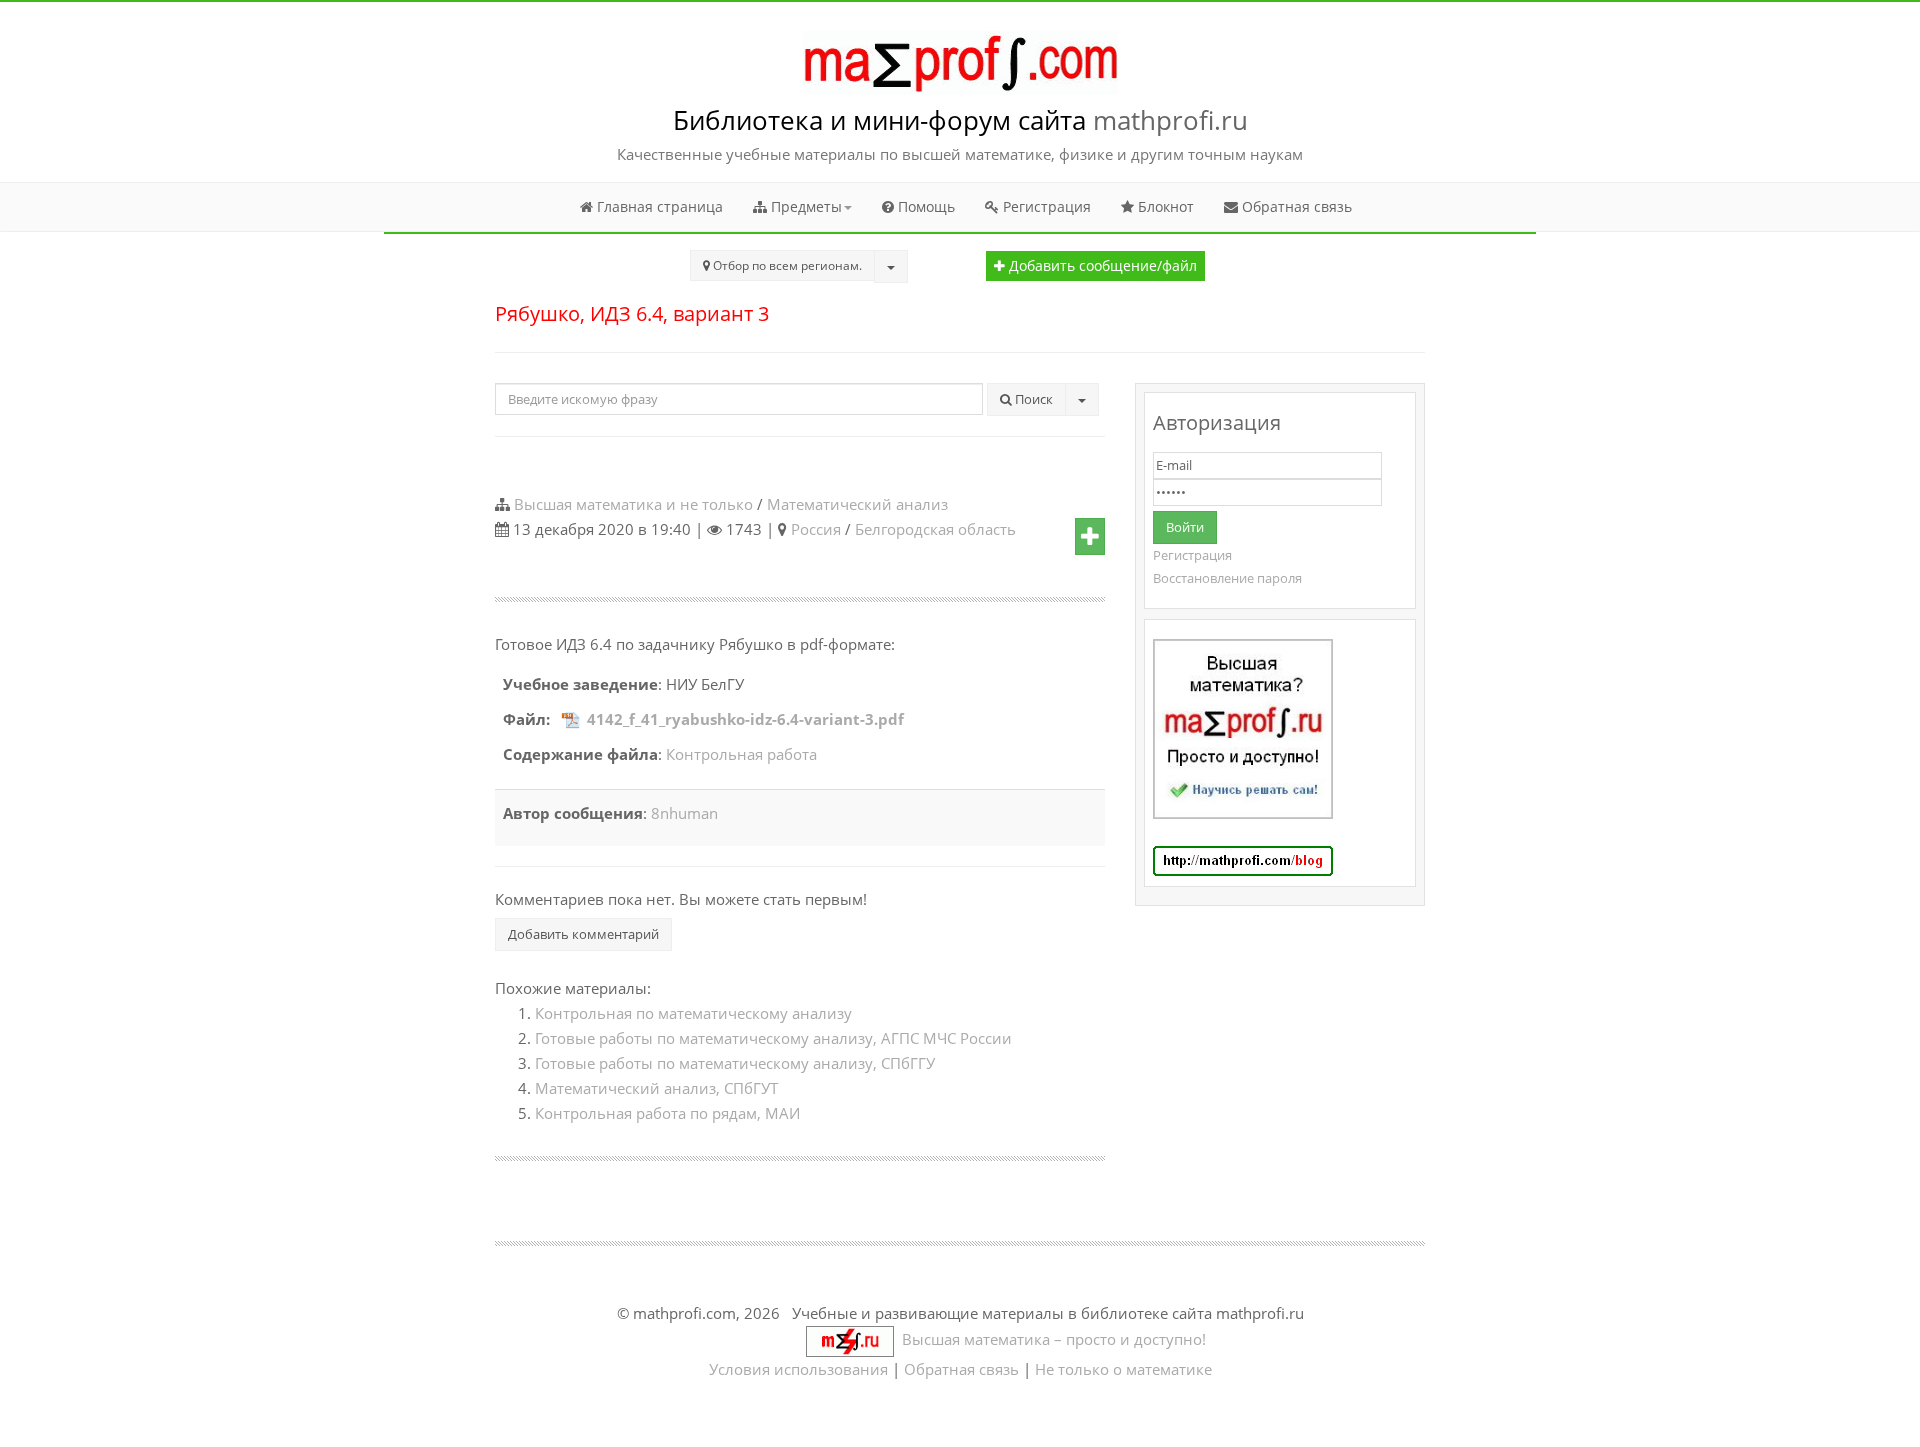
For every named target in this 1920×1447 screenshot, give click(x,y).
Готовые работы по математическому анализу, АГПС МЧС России (773, 1038)
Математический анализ (857, 504)
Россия (816, 529)
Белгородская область (935, 529)
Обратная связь (1295, 206)
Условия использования (798, 1369)
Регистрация (1045, 206)
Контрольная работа (741, 754)
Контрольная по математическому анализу (693, 1013)
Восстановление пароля (1227, 578)
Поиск (1032, 399)
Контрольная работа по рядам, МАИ (667, 1113)
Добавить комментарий (583, 934)
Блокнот (1164, 206)
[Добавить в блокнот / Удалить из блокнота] (1090, 537)
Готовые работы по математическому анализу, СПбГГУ (735, 1063)
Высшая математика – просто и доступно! (1050, 1339)
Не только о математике (1123, 1369)
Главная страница (658, 206)
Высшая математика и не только (633, 504)
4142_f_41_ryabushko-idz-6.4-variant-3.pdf (745, 719)
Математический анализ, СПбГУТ (656, 1088)
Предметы (804, 206)
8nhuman (684, 813)
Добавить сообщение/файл (1101, 266)
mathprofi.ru (1170, 120)
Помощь (924, 206)
